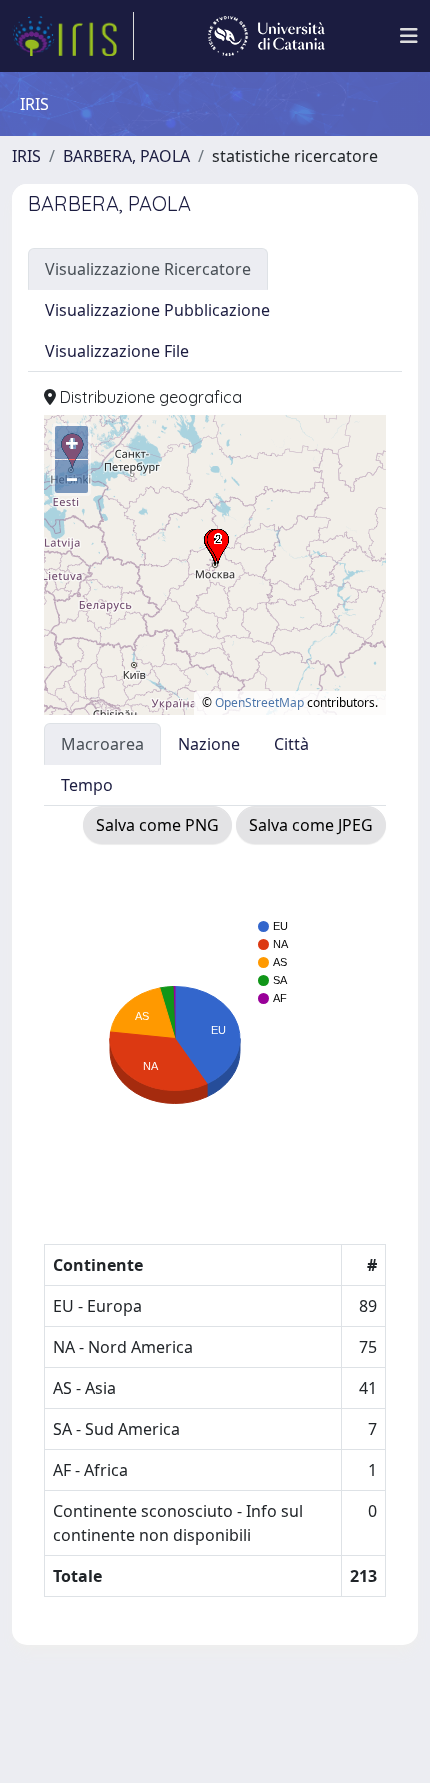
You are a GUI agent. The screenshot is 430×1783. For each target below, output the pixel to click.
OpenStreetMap (259, 702)
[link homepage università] (266, 36)
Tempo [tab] (87, 785)
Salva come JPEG (311, 825)
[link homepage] (73, 36)
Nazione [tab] (209, 744)
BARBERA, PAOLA (126, 156)
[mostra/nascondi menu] (409, 36)
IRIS (26, 156)
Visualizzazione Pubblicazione (157, 310)
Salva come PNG (157, 825)
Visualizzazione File (117, 351)
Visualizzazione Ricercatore (148, 269)
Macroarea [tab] (102, 744)
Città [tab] (291, 744)
